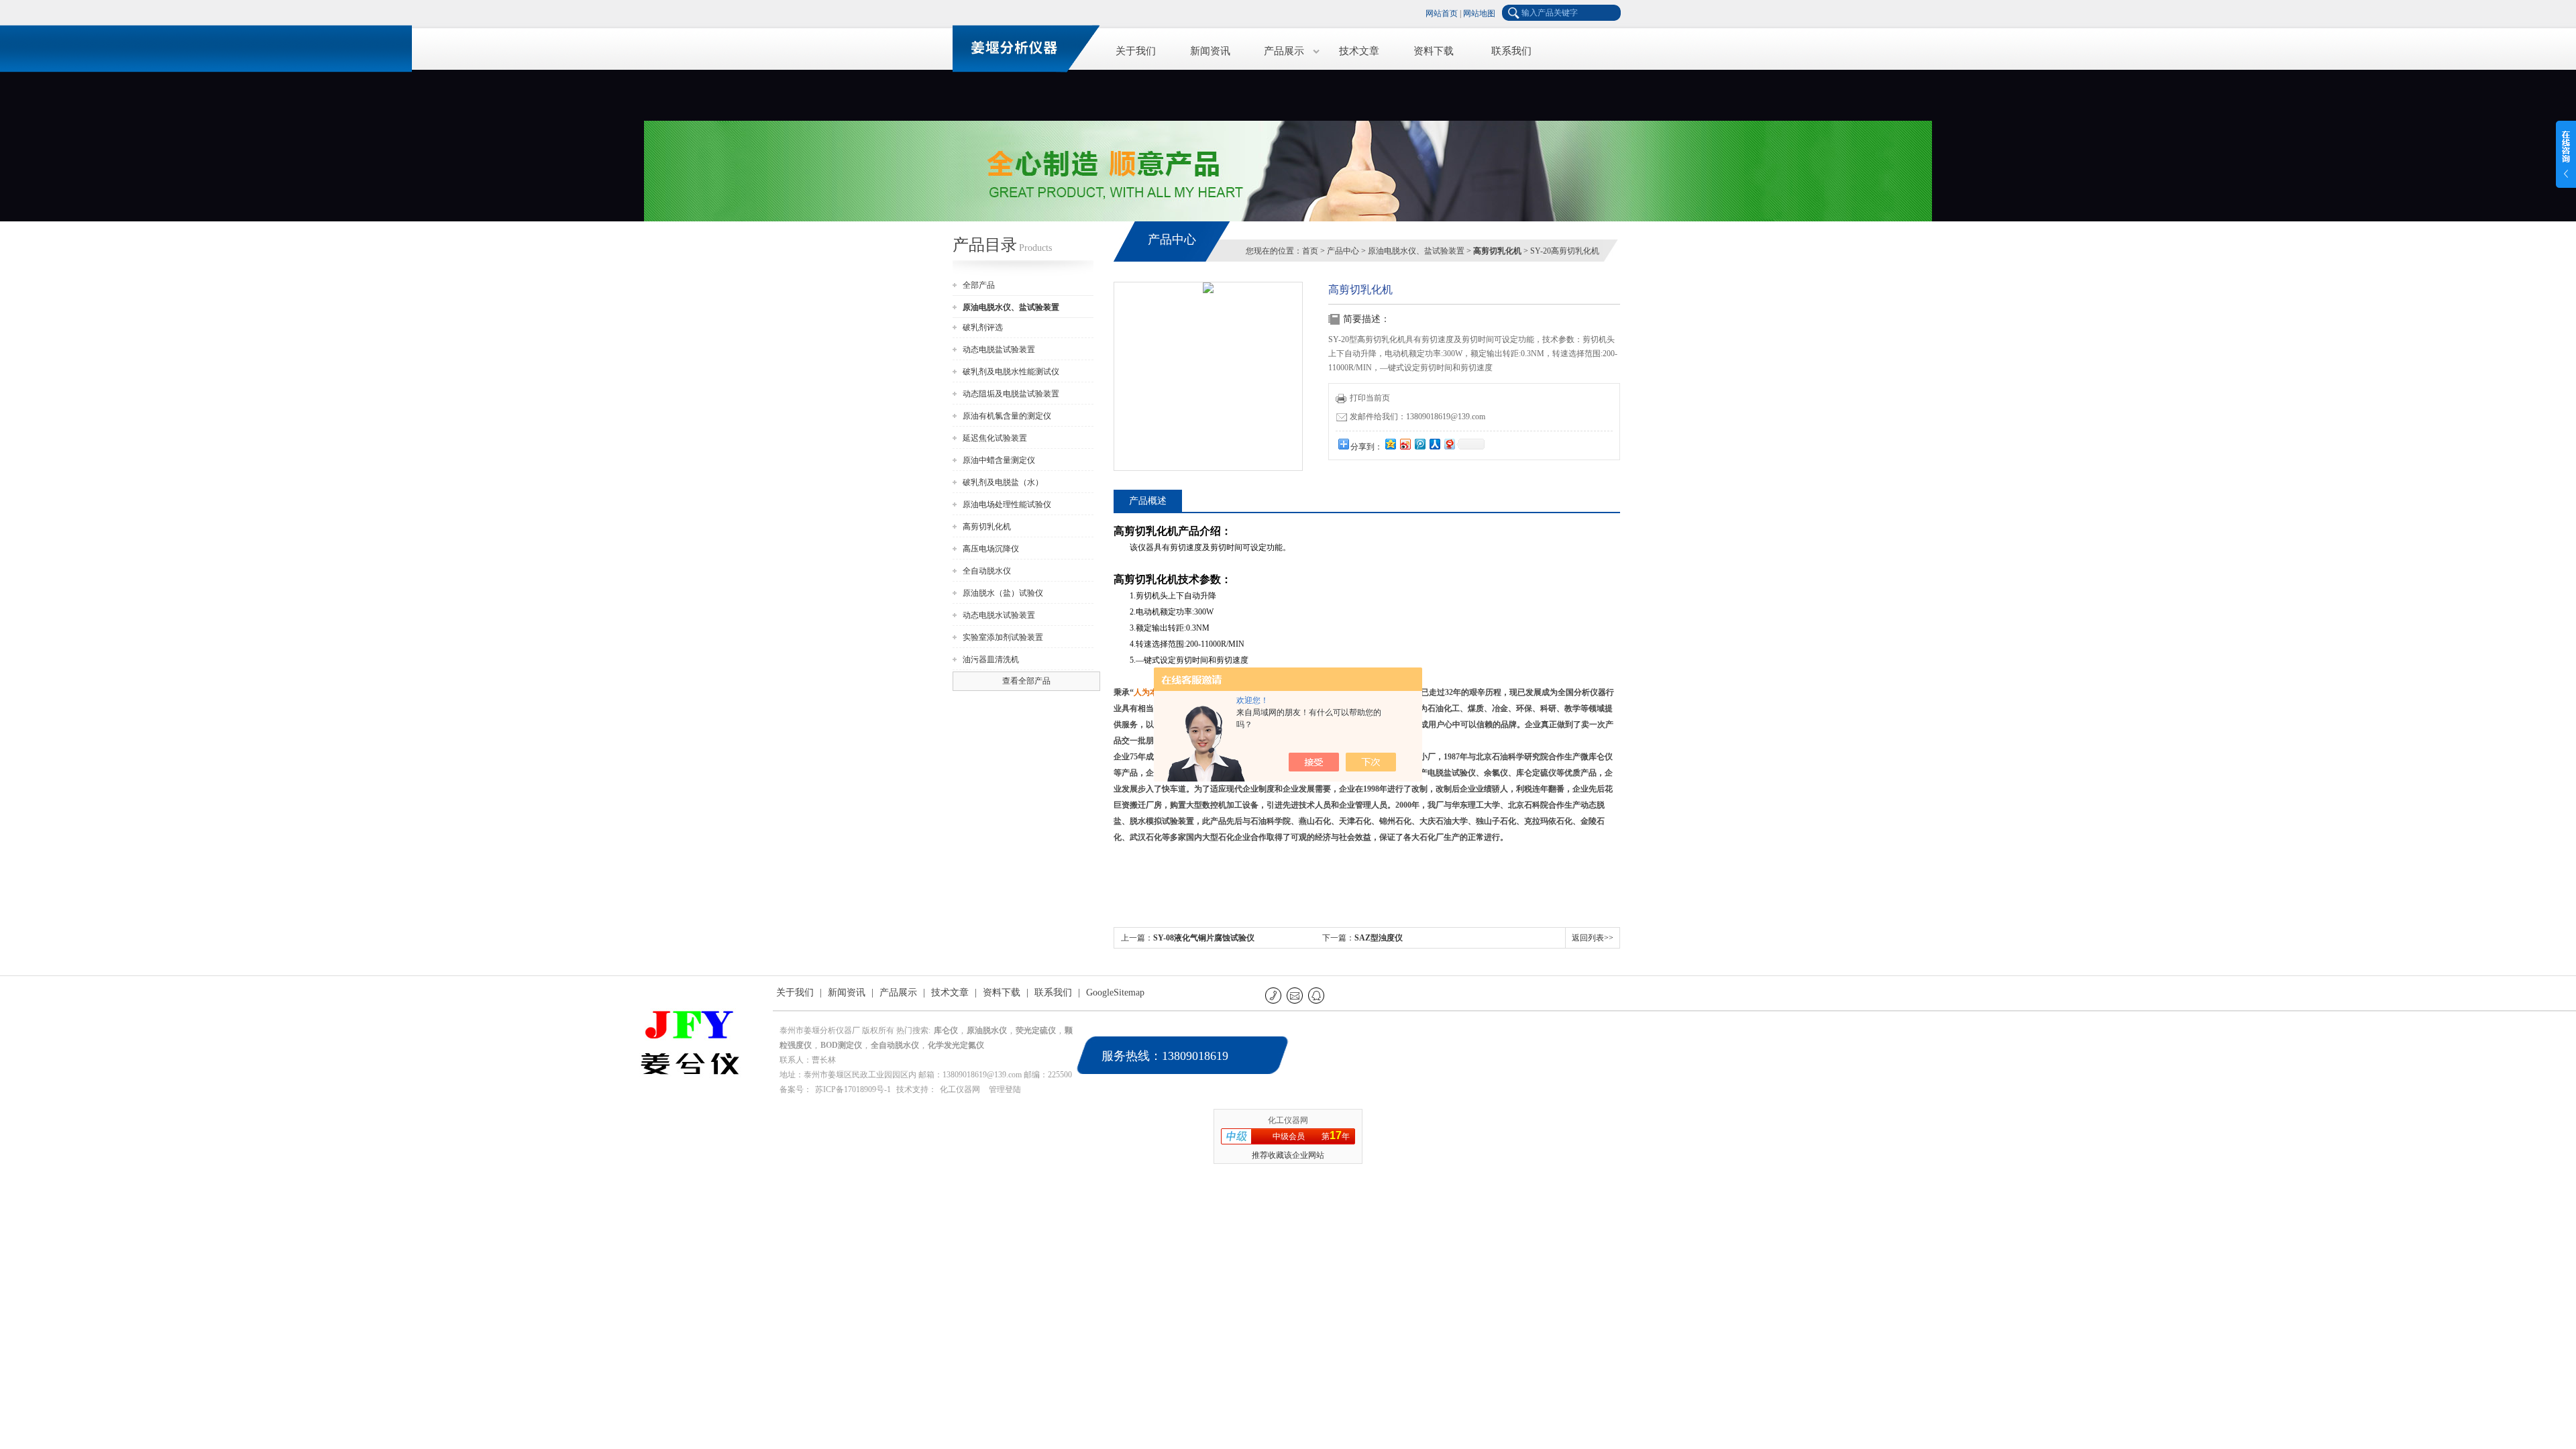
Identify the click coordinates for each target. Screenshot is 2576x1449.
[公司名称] (1020, 47)
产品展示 (1284, 51)
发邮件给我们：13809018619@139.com (1417, 417)
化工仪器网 (960, 1089)
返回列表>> (1593, 938)
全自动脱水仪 (987, 571)
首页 (1310, 251)
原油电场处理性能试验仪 (1007, 504)
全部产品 (979, 285)
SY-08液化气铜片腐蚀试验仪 (1204, 938)
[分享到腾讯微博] (1419, 444)
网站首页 (1442, 13)
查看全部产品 (1026, 681)
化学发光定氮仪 (956, 1045)
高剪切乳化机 (987, 527)
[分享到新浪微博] (1405, 444)
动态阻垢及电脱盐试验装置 (1011, 394)
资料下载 (1434, 51)
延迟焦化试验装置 (995, 438)
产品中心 (1343, 251)
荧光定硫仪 (1036, 1030)
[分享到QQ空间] (1390, 444)
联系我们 (1511, 51)
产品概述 (1148, 501)
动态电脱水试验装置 (999, 615)
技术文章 (1359, 51)
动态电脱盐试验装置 (999, 350)
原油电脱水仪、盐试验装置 (1416, 251)
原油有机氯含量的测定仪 (1007, 416)
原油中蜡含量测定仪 (999, 460)
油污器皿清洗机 (991, 659)
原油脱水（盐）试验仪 (1003, 593)
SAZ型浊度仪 (1379, 938)
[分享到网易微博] (1449, 444)
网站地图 (1479, 13)
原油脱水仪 (987, 1030)
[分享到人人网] (1434, 444)
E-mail (1296, 995)
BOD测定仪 (841, 1045)
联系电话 (1274, 995)
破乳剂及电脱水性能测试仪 (1011, 372)
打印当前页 (1370, 398)
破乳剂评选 (983, 327)
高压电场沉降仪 (991, 549)
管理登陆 (1005, 1089)
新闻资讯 (1210, 51)
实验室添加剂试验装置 (1003, 637)
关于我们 (1136, 51)
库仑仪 (946, 1030)
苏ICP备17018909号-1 (853, 1089)
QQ (1317, 995)
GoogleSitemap (1115, 992)
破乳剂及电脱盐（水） (1003, 482)
